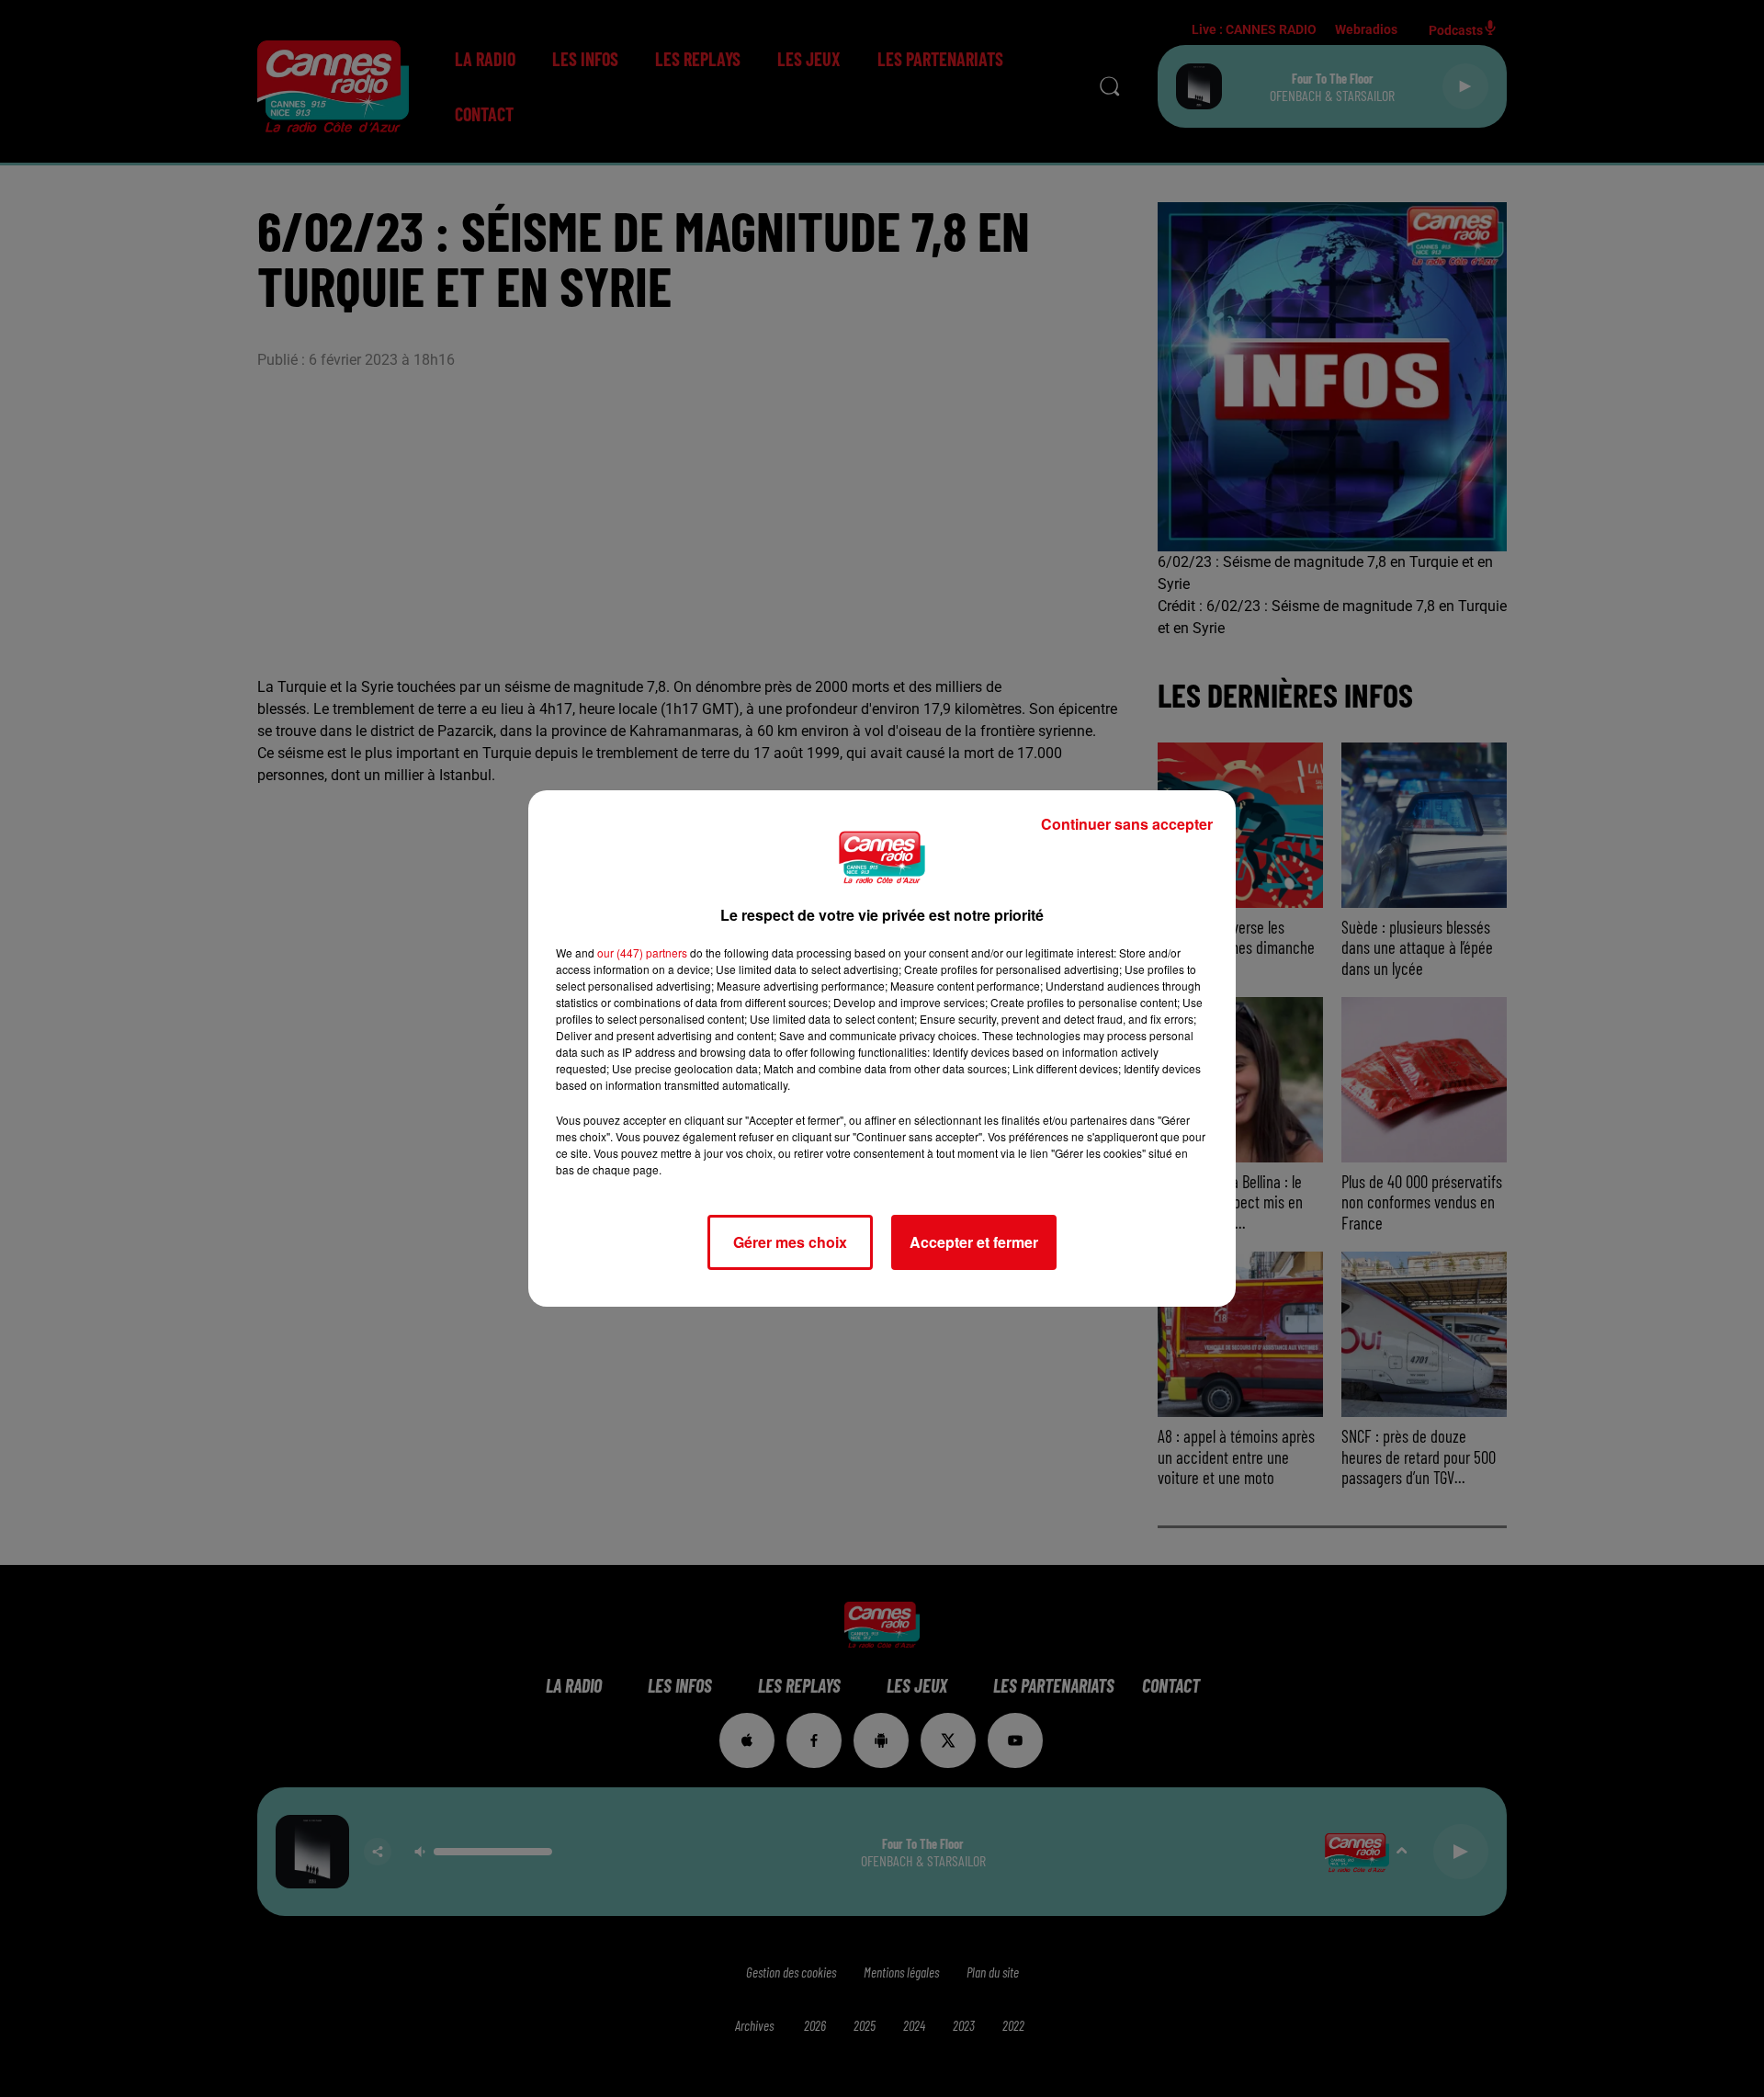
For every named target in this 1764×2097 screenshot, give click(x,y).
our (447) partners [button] (642, 952)
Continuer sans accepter (1127, 824)
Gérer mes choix (790, 1242)
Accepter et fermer (974, 1242)
